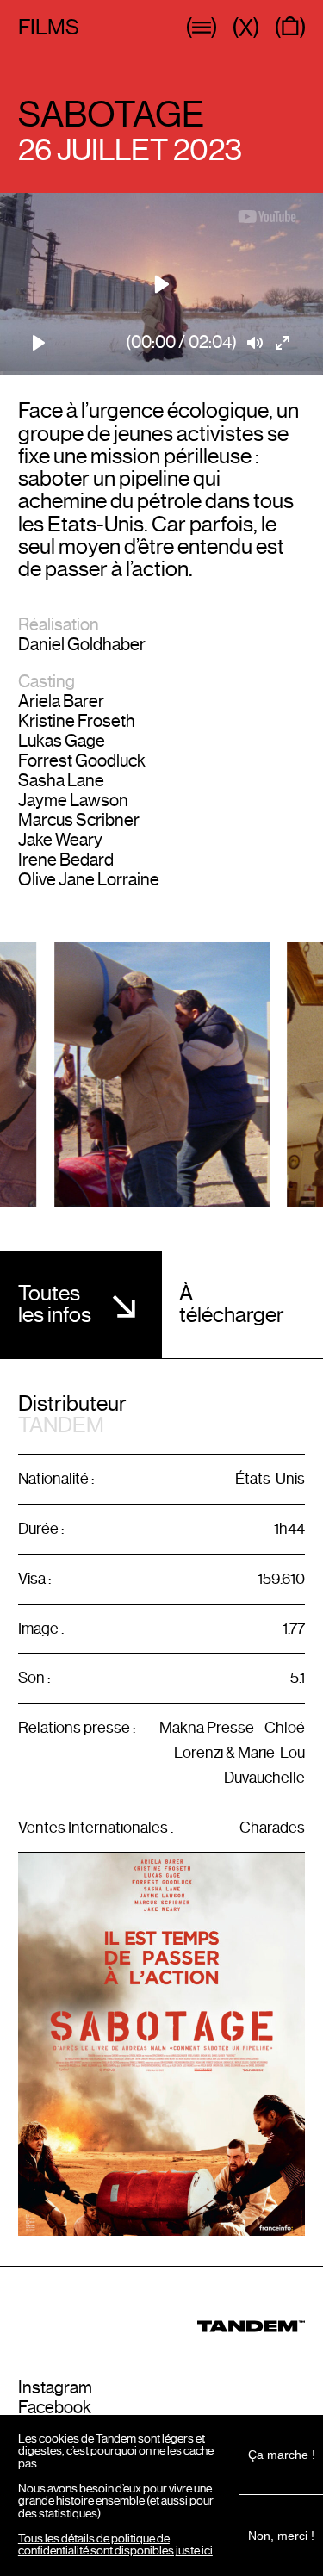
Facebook (55, 2408)
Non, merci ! (281, 2536)
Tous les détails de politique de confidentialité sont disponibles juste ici (115, 2545)
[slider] (161, 373)
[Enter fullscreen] (283, 343)
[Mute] (256, 343)
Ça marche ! (282, 2455)
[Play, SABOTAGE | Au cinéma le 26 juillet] (40, 343)
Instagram (55, 2388)
